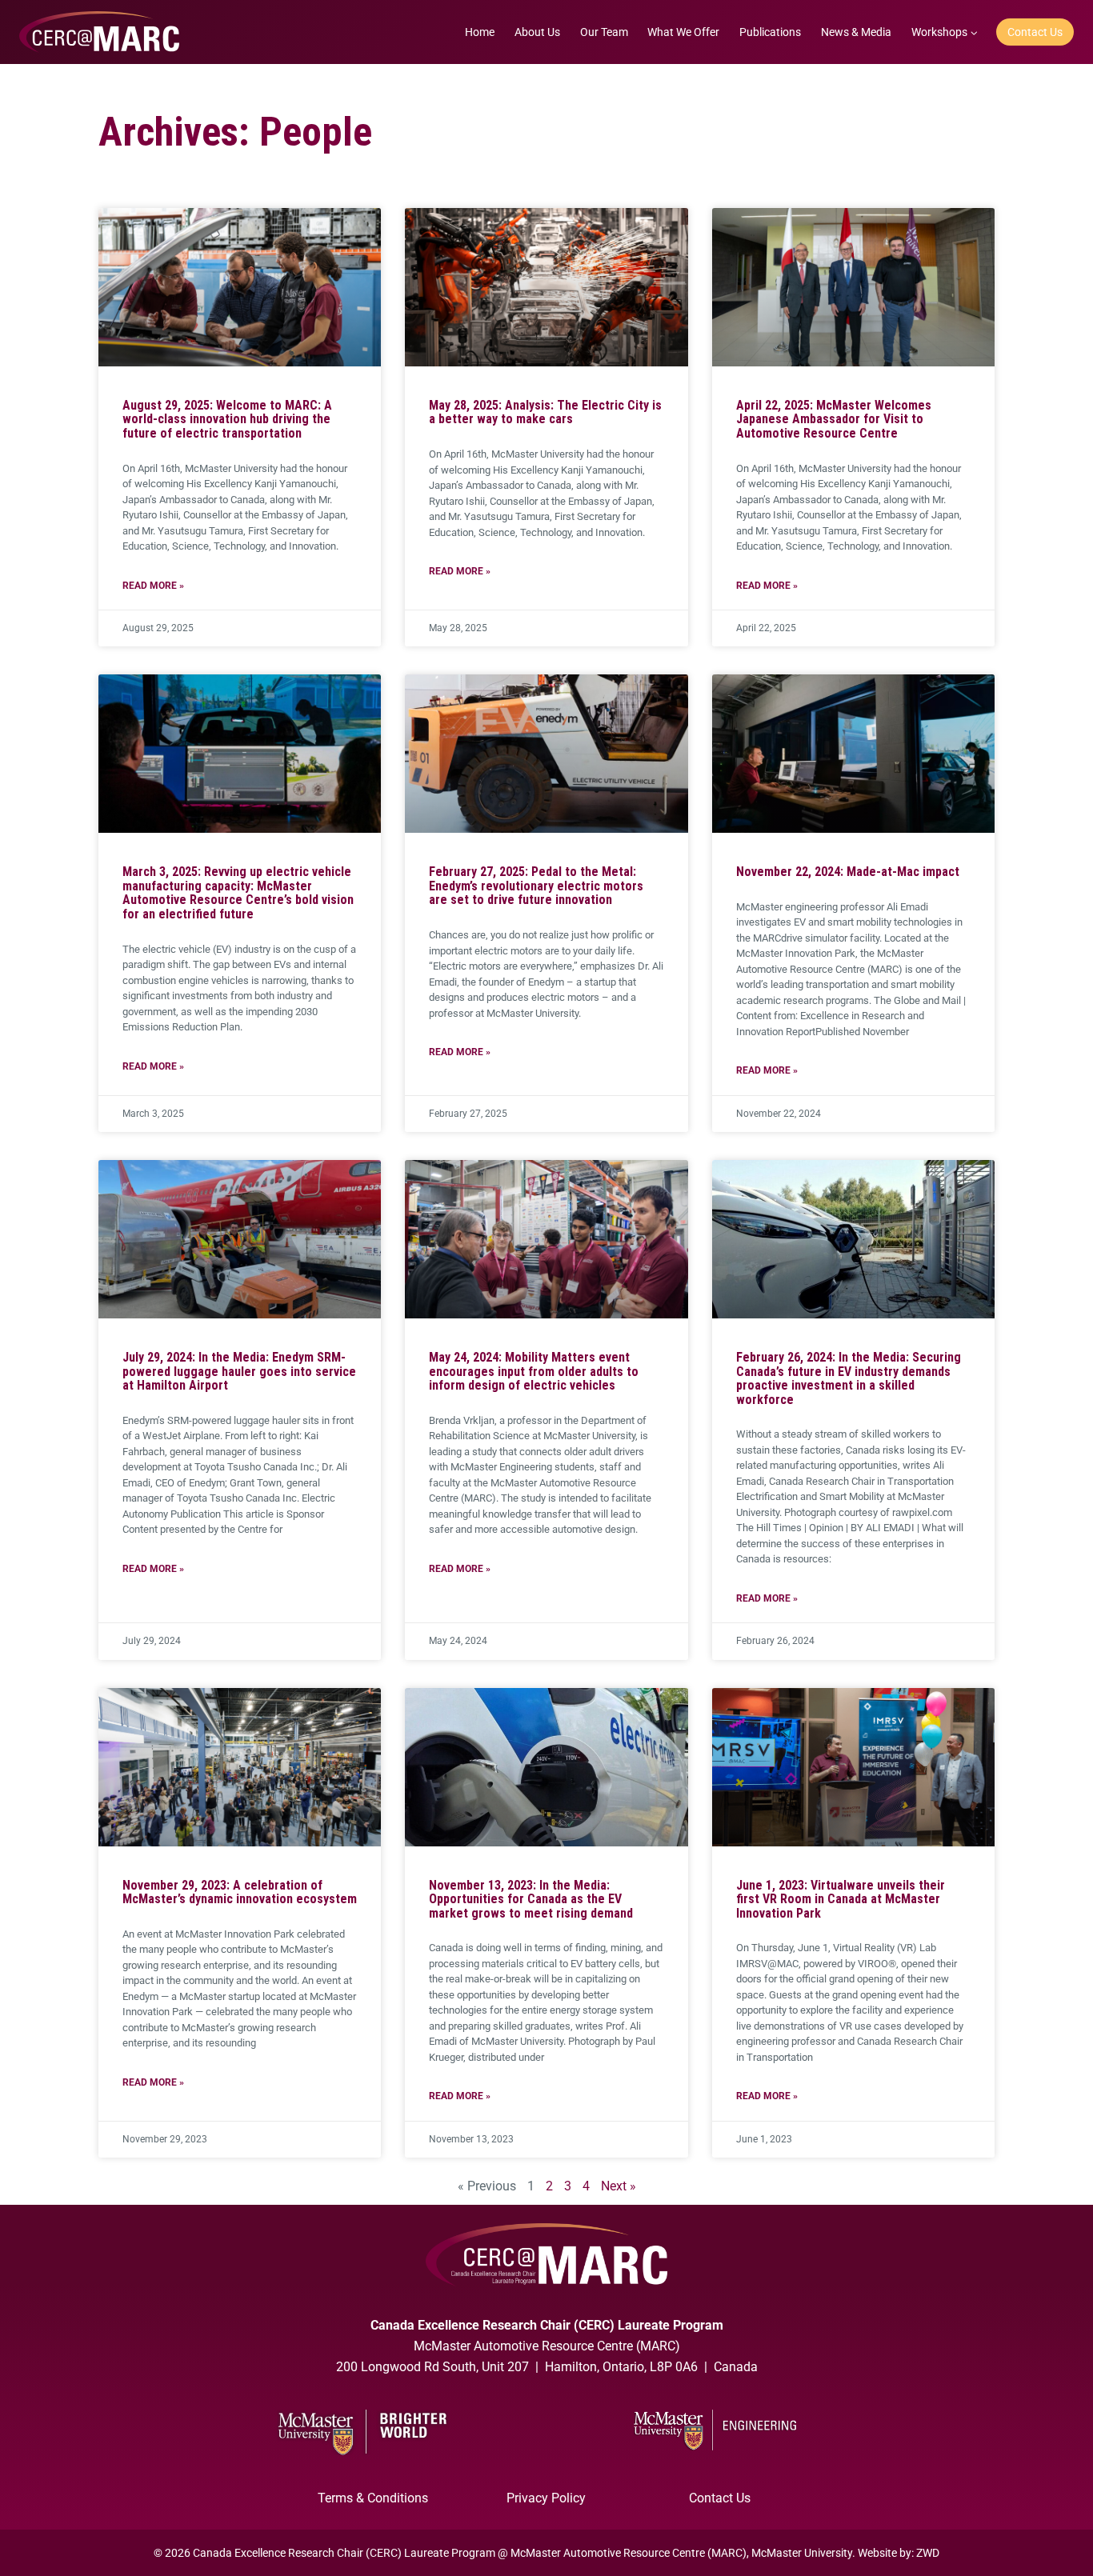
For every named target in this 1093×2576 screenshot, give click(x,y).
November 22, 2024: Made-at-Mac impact (848, 872)
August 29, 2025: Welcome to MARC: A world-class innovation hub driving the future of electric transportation (227, 419)
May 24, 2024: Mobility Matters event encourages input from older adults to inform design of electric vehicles (534, 1371)
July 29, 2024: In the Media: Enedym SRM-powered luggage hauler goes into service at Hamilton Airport (239, 1371)
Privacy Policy (546, 2498)
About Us (537, 32)
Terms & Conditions (373, 2498)
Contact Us (1035, 32)
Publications (770, 32)
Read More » (153, 586)
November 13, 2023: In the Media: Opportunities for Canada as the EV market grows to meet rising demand (531, 1899)
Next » (619, 2186)
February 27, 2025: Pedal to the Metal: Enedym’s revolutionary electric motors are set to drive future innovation (536, 886)
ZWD (928, 2553)
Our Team (604, 32)
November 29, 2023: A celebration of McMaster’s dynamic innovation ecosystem (240, 1892)
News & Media (856, 32)
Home (480, 32)
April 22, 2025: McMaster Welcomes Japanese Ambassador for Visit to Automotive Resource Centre (834, 419)
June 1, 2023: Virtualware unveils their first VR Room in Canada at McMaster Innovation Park (841, 1899)
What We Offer (683, 32)
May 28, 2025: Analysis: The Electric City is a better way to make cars (545, 412)
